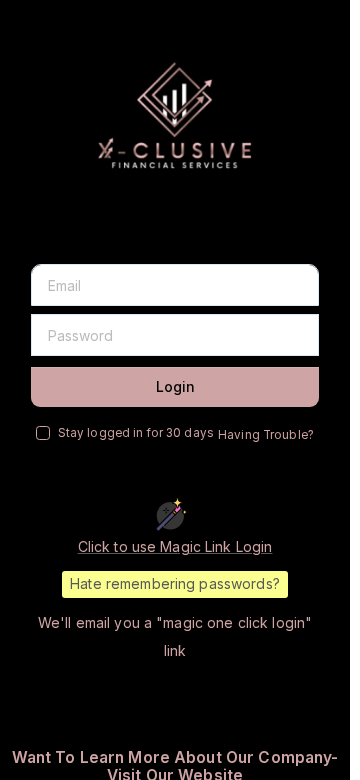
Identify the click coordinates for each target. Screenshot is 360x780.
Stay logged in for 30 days (136, 433)
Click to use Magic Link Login (175, 546)
